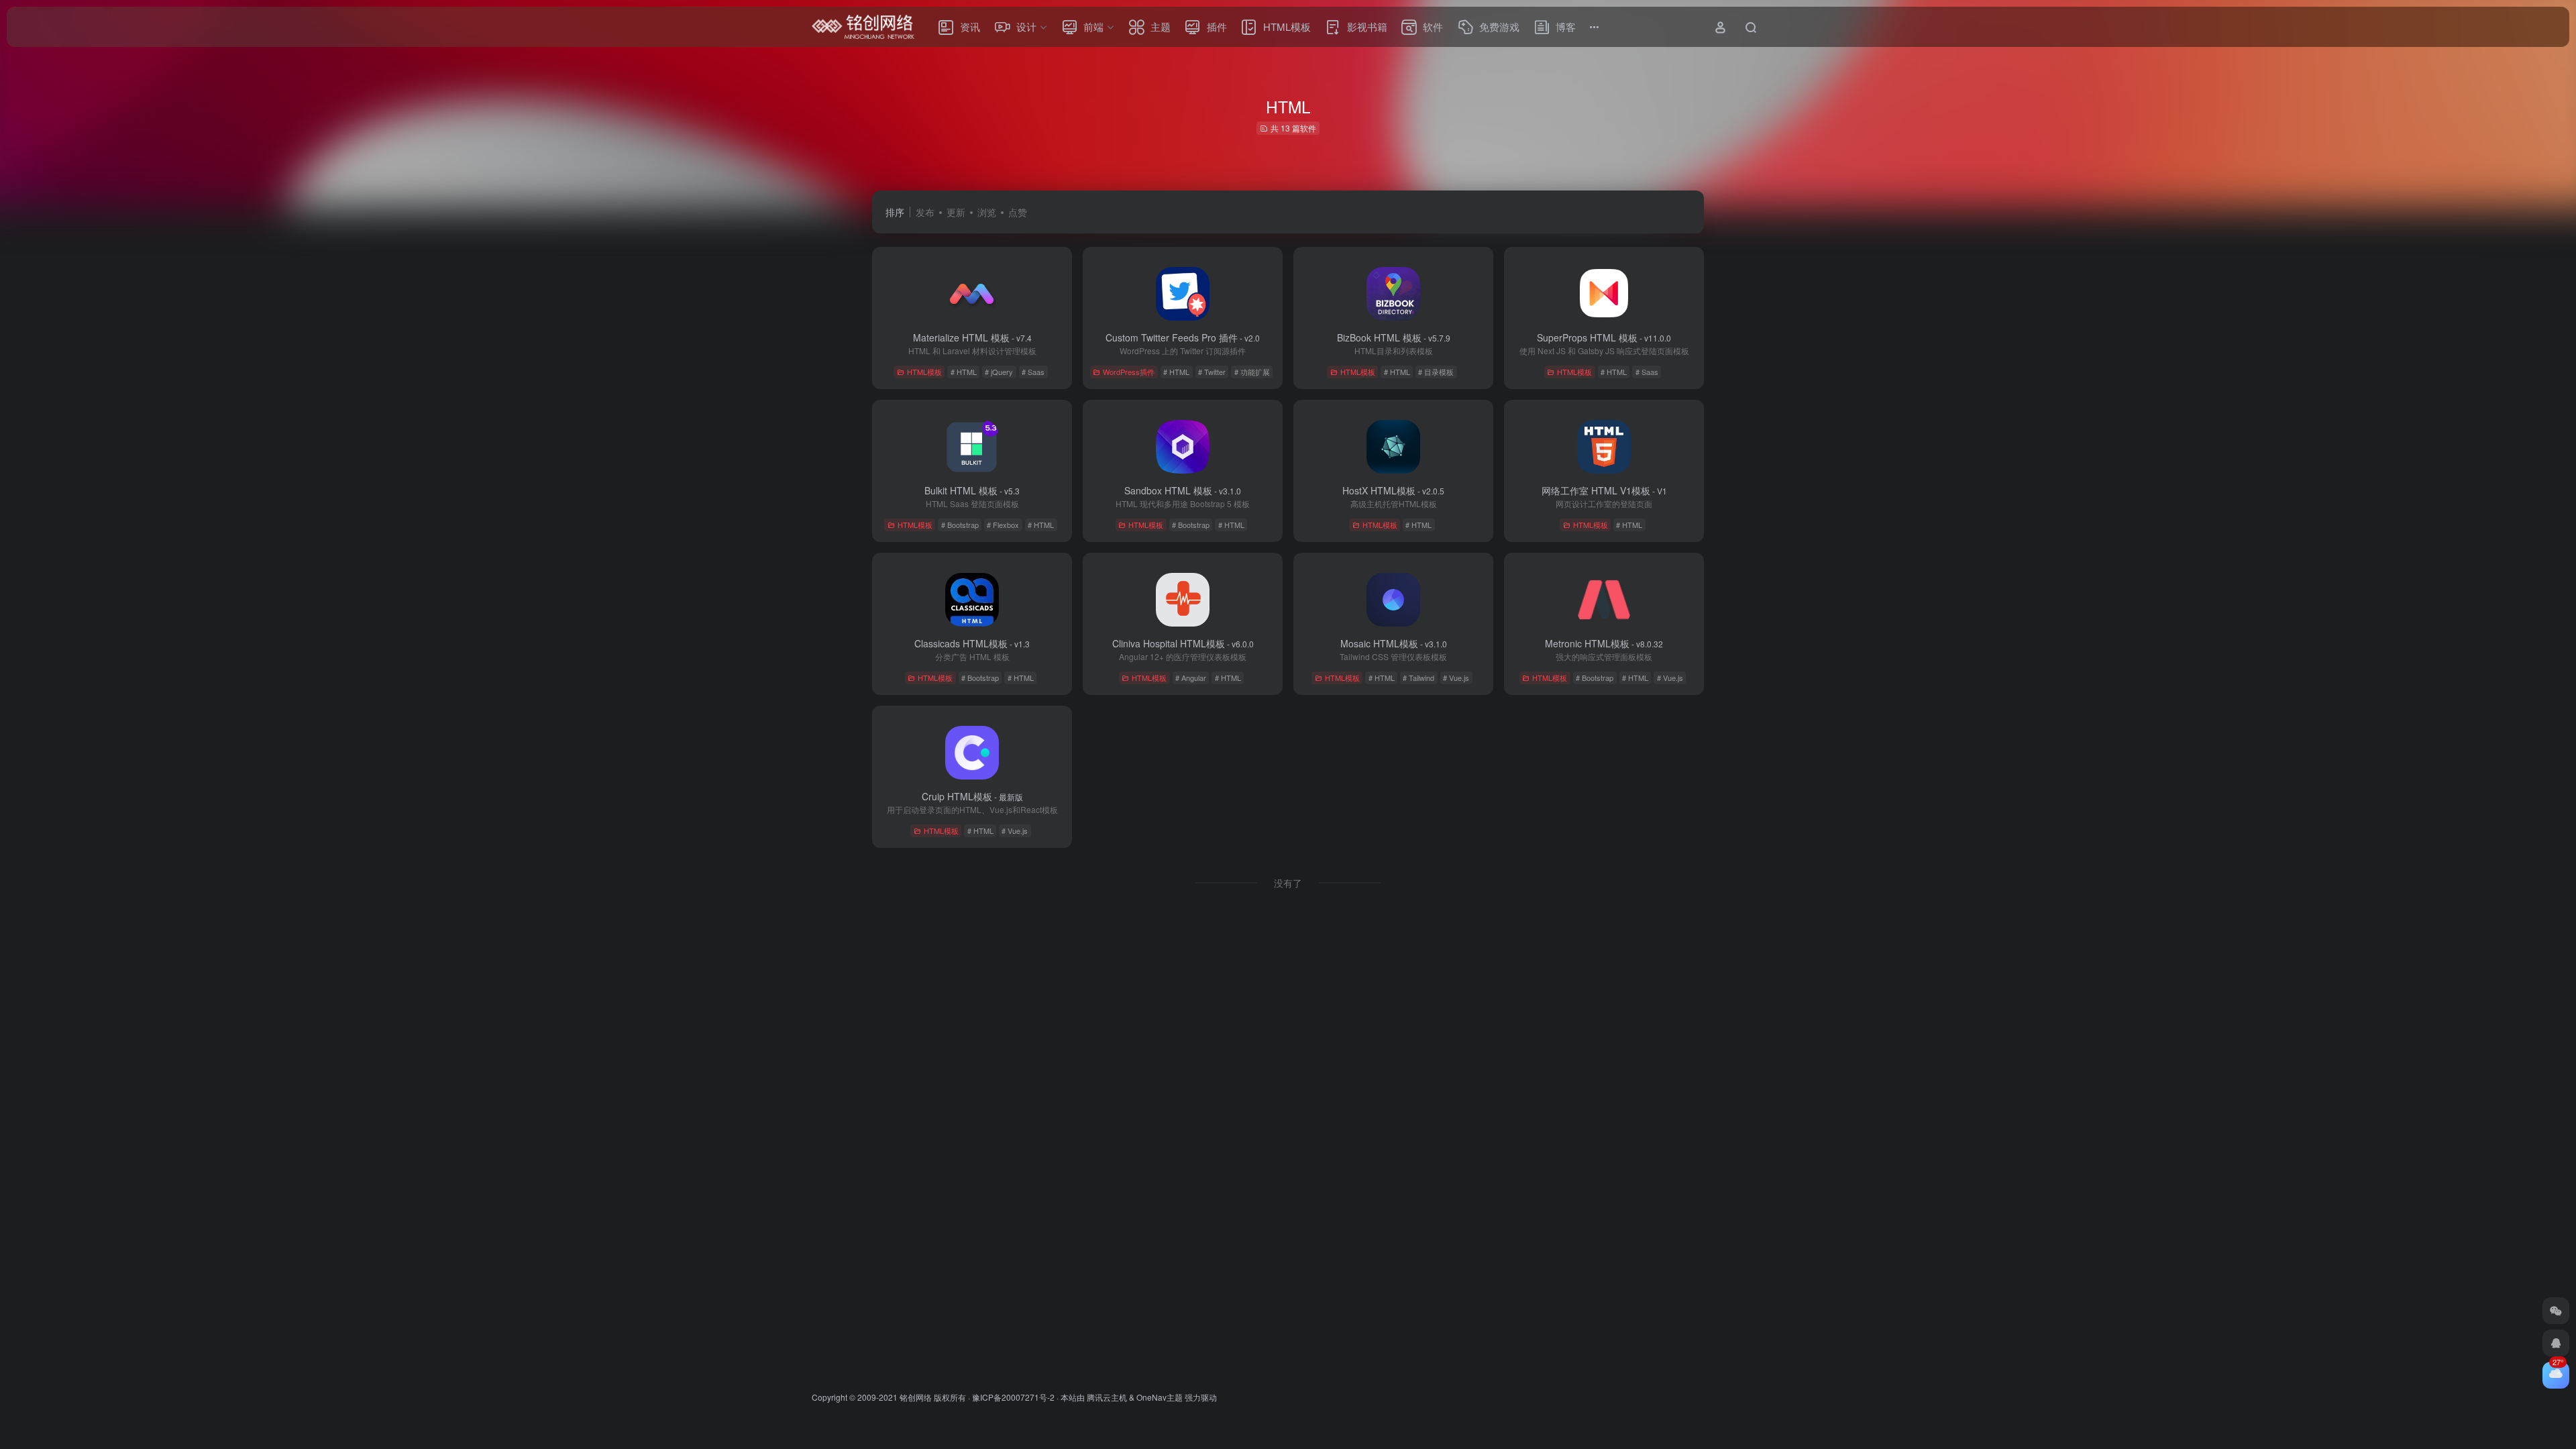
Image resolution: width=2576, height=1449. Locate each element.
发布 (925, 212)
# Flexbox (1003, 525)
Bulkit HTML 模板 (972, 490)
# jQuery (999, 372)
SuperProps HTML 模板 (1604, 337)
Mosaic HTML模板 (1394, 643)
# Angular (1191, 678)
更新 (956, 212)
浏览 (987, 212)
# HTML (964, 372)
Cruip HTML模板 (972, 796)
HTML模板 (924, 372)
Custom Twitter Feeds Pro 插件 (1183, 337)
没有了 (1288, 883)
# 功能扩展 (1252, 372)
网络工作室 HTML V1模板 (1604, 490)
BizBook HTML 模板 (1394, 337)
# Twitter (1212, 372)
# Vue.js (1456, 678)
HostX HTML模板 (1393, 490)
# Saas (1033, 372)
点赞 (1018, 212)
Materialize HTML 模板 (972, 337)
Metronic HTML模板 (1604, 643)
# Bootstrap (960, 525)
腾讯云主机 (1107, 1397)
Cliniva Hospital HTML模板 (1183, 643)
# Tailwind (1418, 678)
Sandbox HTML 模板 (1183, 490)
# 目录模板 (1436, 372)
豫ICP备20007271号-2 (1013, 1397)
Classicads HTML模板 (972, 643)
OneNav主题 (1160, 1397)
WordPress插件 (1129, 372)
